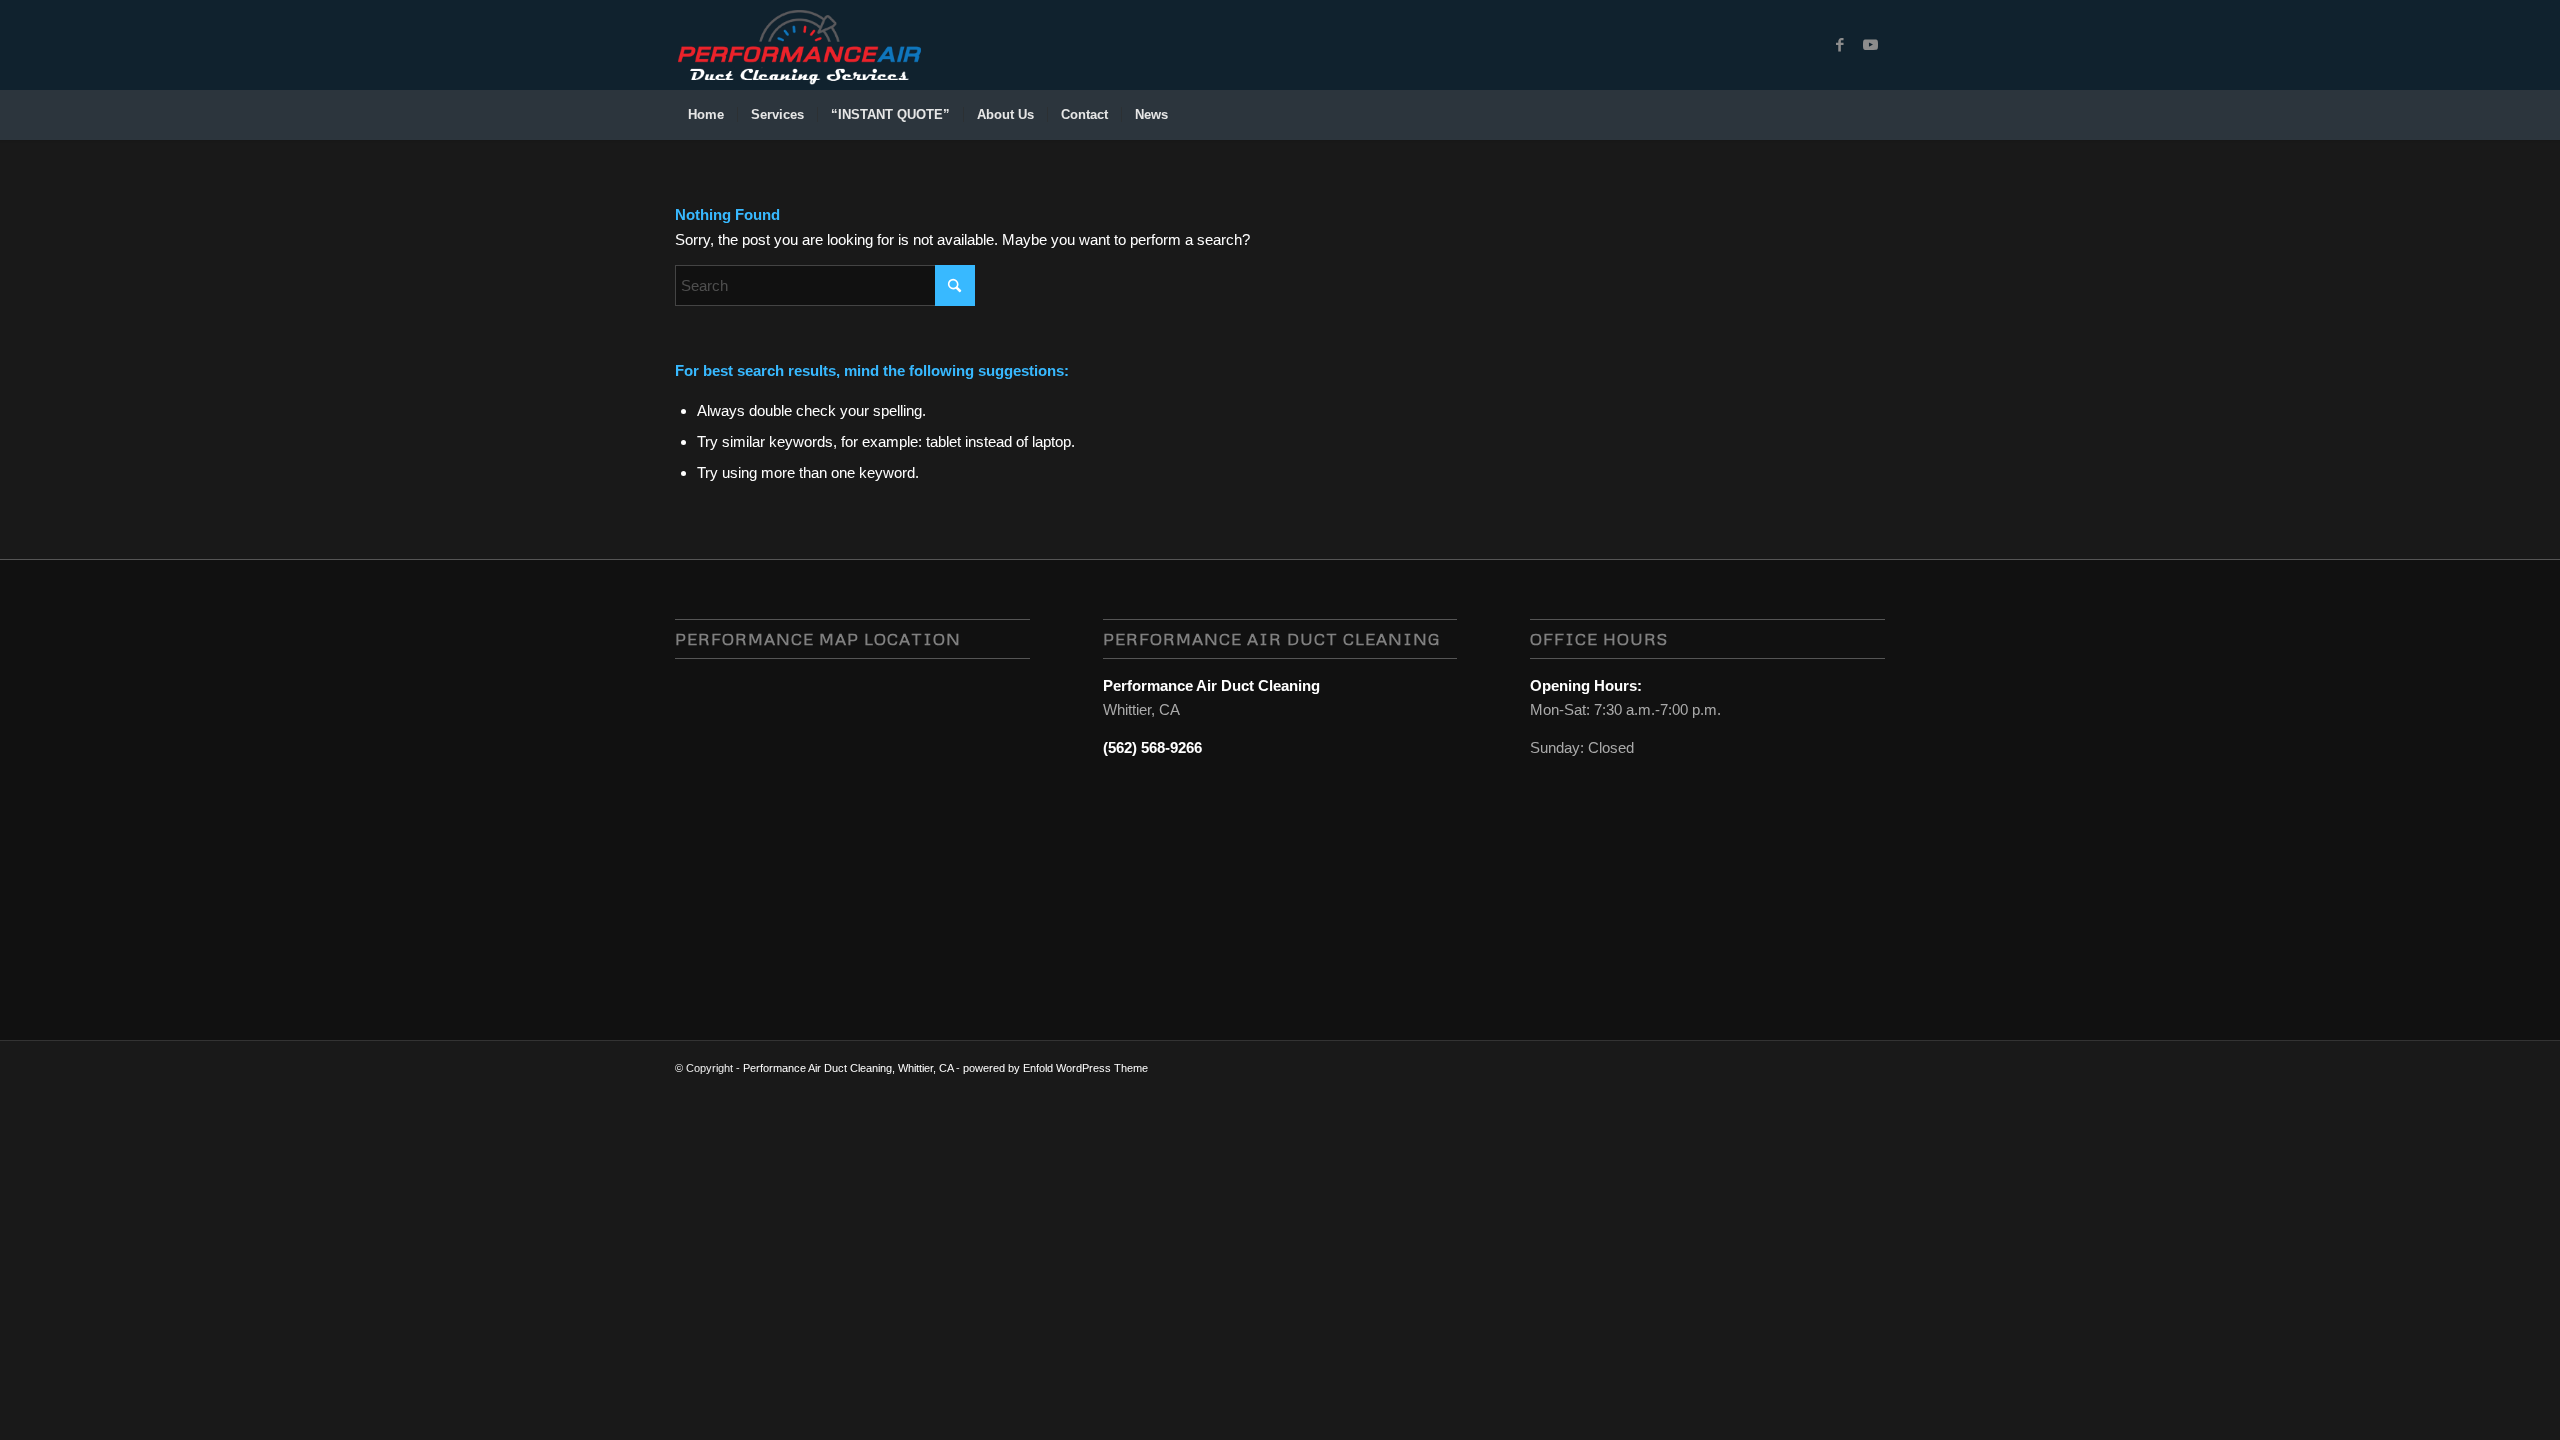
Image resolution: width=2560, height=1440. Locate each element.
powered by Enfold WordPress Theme (1055, 1068)
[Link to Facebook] (1840, 45)
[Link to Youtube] (1870, 45)
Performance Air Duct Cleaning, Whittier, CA (848, 1068)
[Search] (1872, 115)
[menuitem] (706, 115)
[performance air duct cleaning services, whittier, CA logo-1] (799, 45)
